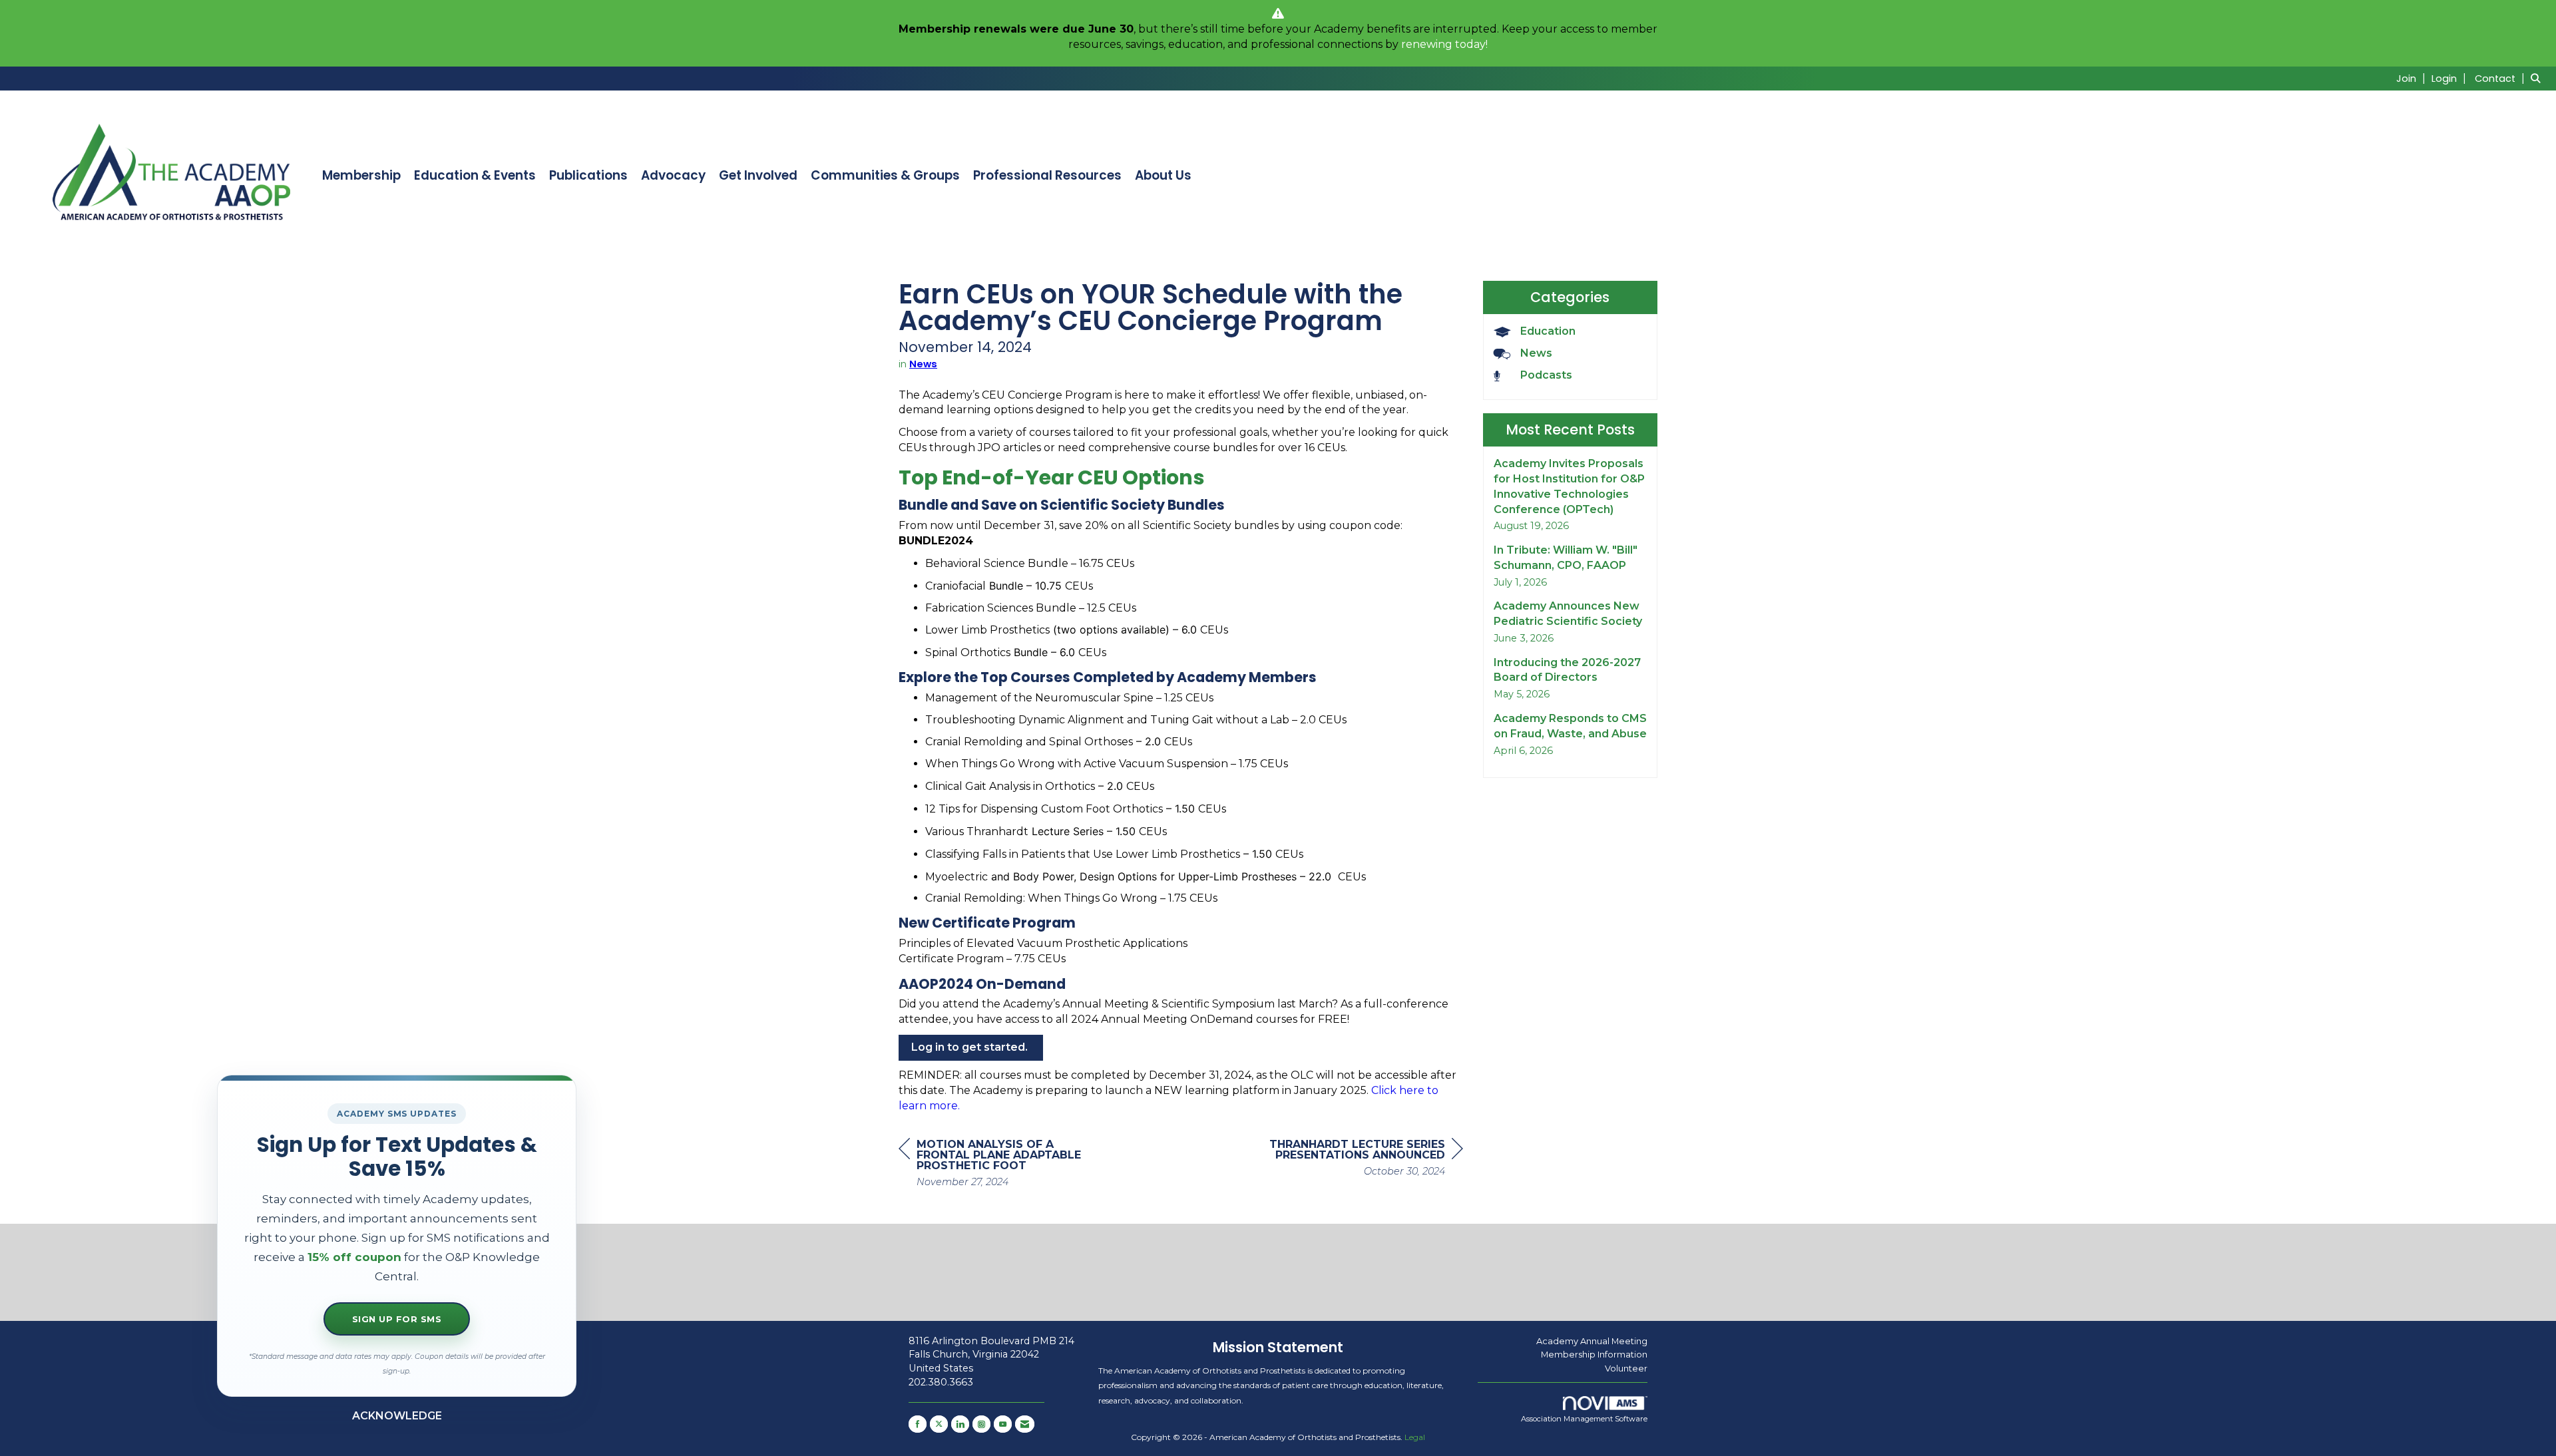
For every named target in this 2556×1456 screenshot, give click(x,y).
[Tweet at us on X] (939, 1424)
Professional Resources (1047, 176)
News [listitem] (1536, 353)
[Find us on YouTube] (1003, 1424)
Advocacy (673, 176)
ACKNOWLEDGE (397, 1416)
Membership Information (1594, 1354)
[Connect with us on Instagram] (981, 1424)
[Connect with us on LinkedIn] (960, 1424)
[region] (1363, 1160)
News (923, 364)
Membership (361, 176)
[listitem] (2413, 78)
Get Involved (758, 176)
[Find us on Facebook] (918, 1424)
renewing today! (1444, 44)
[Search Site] (2538, 78)
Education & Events (475, 176)
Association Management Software (1584, 1419)
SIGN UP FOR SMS (397, 1319)
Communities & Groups (885, 176)
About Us (1163, 176)
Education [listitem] (1548, 331)
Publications (588, 176)
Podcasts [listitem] (1546, 375)
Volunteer (1626, 1368)
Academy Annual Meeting (1592, 1341)
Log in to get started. (971, 1047)
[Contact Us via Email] (1025, 1424)
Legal (1415, 1437)
